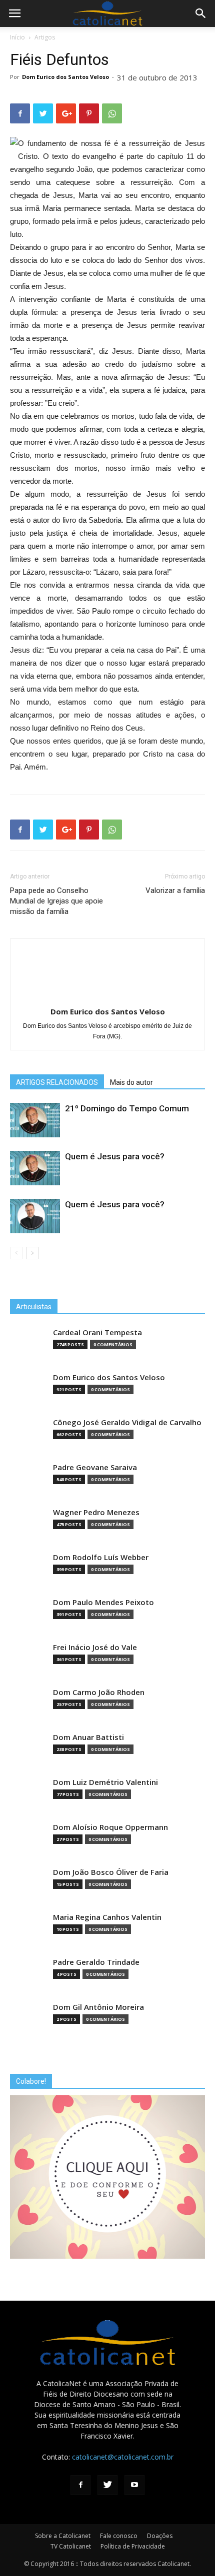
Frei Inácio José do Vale (95, 1647)
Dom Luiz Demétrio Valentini (105, 1782)
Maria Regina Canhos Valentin (107, 1917)
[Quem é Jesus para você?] (35, 1168)
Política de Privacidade (133, 2546)
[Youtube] (134, 2485)
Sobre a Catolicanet (63, 2536)
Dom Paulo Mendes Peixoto (103, 1602)
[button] (201, 13)
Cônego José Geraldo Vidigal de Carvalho (127, 1422)
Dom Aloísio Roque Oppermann (110, 1827)
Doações (160, 2536)
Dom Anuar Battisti (88, 1737)
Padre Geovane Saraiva (95, 1467)
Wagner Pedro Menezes (96, 1512)
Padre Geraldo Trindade (96, 1962)
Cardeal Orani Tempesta (97, 1332)
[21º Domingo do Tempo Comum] (35, 1120)
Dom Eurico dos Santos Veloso (65, 77)
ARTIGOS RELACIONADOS (57, 1082)
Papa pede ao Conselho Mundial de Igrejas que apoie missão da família (56, 901)
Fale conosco (119, 2536)
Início (17, 37)
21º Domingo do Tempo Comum (127, 1108)
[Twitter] (107, 2485)
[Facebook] (80, 2485)
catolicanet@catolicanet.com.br (123, 2457)
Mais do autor (131, 1082)
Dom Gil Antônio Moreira (98, 2007)
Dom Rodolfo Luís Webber (101, 1557)
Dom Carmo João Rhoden (99, 1692)
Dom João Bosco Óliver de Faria (111, 1872)
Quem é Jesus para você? (115, 1156)
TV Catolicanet (71, 2546)
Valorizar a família (175, 890)
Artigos (45, 37)
